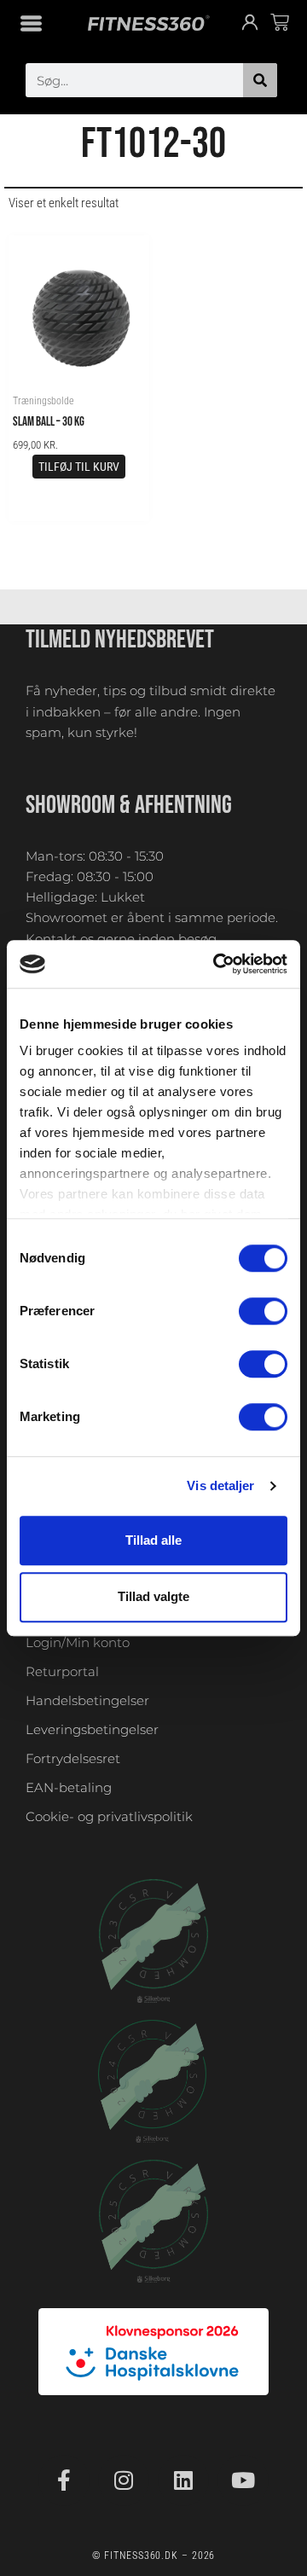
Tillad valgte (153, 1596)
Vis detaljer (220, 1485)
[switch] (263, 1311)
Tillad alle (153, 1540)
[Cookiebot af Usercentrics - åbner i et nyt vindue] (217, 964)
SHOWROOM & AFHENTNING (129, 805)
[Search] (260, 80)
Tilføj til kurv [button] (79, 467)
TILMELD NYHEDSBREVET (120, 640)
